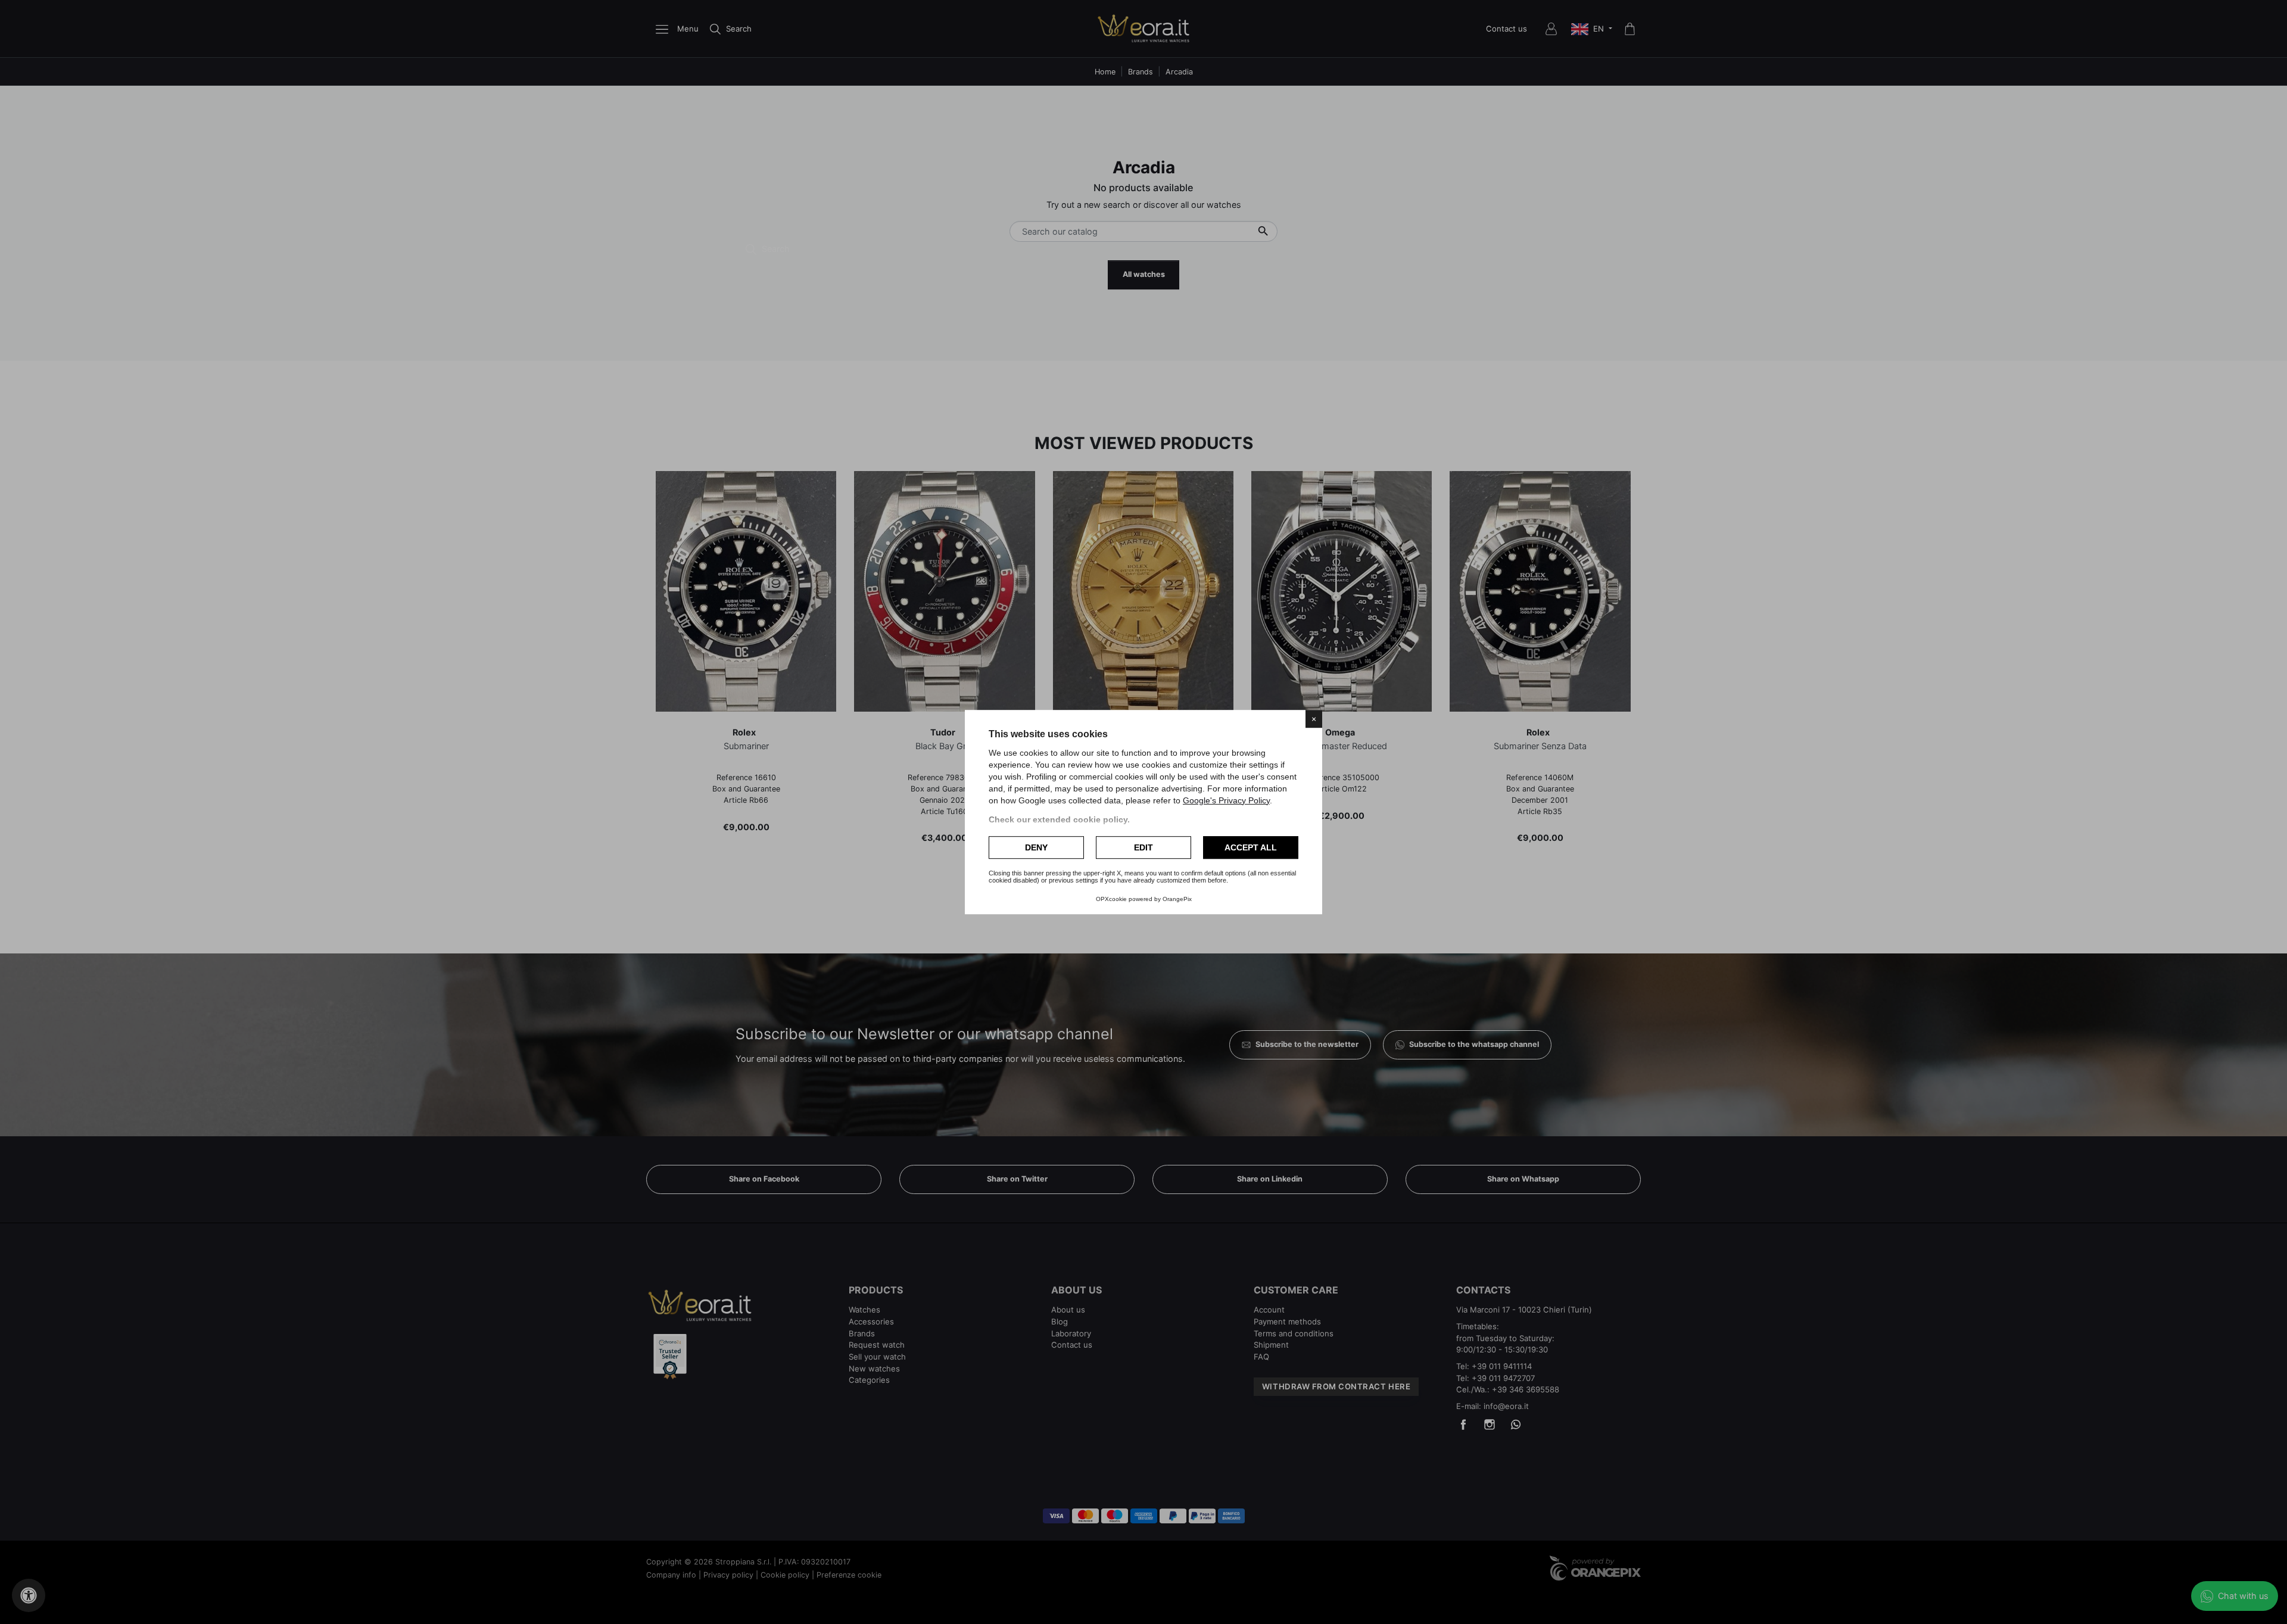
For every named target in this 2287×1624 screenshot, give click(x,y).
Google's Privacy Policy (1226, 800)
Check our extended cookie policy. (1059, 819)
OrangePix (1177, 899)
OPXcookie (1111, 899)
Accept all (1251, 847)
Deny (1036, 847)
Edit (1143, 847)
